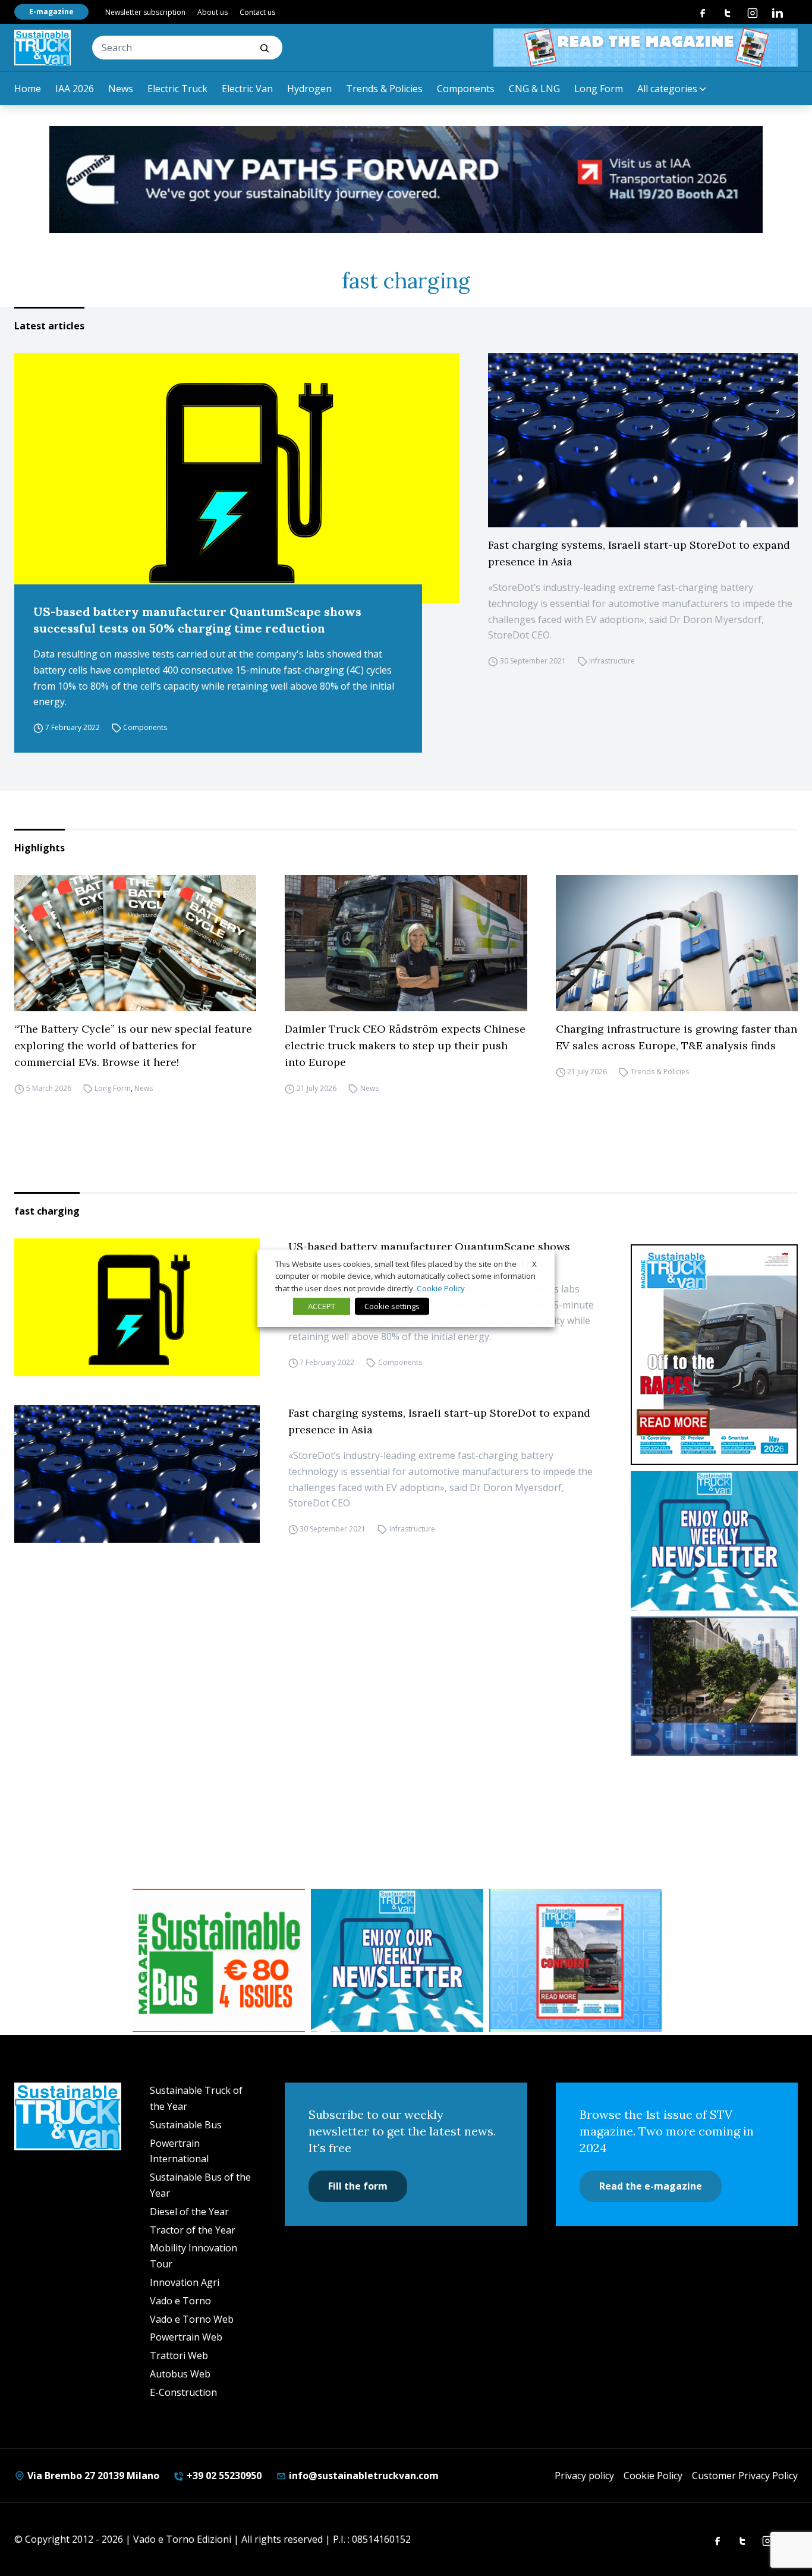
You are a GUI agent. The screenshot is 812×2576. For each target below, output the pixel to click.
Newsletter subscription (145, 12)
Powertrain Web (186, 2337)
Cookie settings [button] (392, 1306)
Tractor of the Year (193, 2230)
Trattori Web (179, 2355)
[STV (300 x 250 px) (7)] (575, 1961)
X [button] (534, 1263)
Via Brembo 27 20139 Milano (92, 2476)
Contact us (257, 12)
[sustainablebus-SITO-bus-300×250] (715, 1686)
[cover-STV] (715, 1355)
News (121, 89)
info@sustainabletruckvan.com (363, 2476)
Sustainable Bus (186, 2125)
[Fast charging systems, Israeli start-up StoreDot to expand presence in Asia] (643, 440)
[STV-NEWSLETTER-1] (715, 1541)
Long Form (599, 89)
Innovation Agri (185, 2282)
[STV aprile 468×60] (646, 48)
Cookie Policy (653, 2476)
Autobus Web (180, 2374)
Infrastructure (612, 661)
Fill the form (358, 2186)
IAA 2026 (75, 89)
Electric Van (247, 89)
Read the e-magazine (651, 2186)
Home (28, 89)
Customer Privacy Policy (745, 2476)
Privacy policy (584, 2476)
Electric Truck (177, 89)
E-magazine (51, 12)
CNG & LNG (534, 89)
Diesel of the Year (189, 2212)
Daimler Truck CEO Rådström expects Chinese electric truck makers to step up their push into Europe (405, 1045)
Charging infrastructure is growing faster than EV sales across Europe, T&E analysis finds (676, 1037)
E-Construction (183, 2392)
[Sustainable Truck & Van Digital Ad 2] (406, 180)
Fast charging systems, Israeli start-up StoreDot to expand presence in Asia (639, 553)
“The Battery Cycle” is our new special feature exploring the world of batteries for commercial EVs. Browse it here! (133, 1045)
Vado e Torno (180, 2301)
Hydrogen (309, 89)
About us (213, 12)
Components (466, 89)
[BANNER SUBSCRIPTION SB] (219, 1961)
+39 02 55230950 (223, 2476)
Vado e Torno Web (192, 2319)
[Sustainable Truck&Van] (43, 48)
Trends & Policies (384, 89)
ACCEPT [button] (322, 1306)
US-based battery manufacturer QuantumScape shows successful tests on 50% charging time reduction (197, 620)
